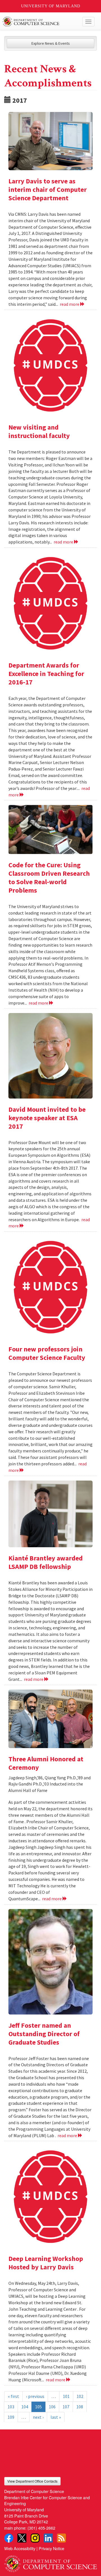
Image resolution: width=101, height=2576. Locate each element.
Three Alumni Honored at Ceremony (46, 1763)
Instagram (35, 2538)
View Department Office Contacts (32, 2481)
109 (11, 2417)
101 (66, 2396)
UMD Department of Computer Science (41, 22)
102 (80, 2396)
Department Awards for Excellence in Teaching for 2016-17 (46, 674)
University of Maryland (51, 6)
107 (66, 2407)
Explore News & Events (51, 43)
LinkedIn (48, 2538)
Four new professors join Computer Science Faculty (47, 1353)
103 (11, 2407)
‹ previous (35, 2396)
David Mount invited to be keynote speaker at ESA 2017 (47, 1118)
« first (13, 2396)
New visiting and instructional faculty (39, 431)
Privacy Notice (51, 2548)
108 (80, 2407)
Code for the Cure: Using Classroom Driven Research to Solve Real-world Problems (49, 878)
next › (38, 2417)
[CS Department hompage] (50, 2562)
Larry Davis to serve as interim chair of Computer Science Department (48, 189)
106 (52, 2407)
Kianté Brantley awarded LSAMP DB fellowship (46, 1562)
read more (70, 304)
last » (56, 2417)
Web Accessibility (20, 2548)
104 (25, 2407)
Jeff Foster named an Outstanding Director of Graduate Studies (44, 2034)
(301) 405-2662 (41, 2528)
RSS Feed (61, 2538)
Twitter (22, 2538)
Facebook (9, 2538)
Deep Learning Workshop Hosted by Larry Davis (46, 2263)
